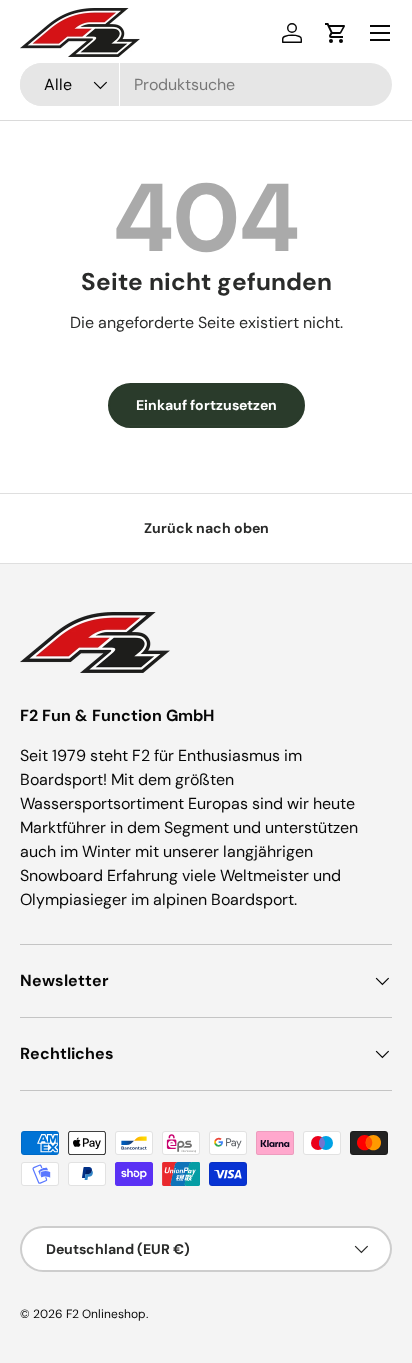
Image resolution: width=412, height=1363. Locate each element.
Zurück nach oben (206, 528)
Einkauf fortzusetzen (206, 405)
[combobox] (206, 84)
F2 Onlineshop (106, 1314)
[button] (336, 33)
